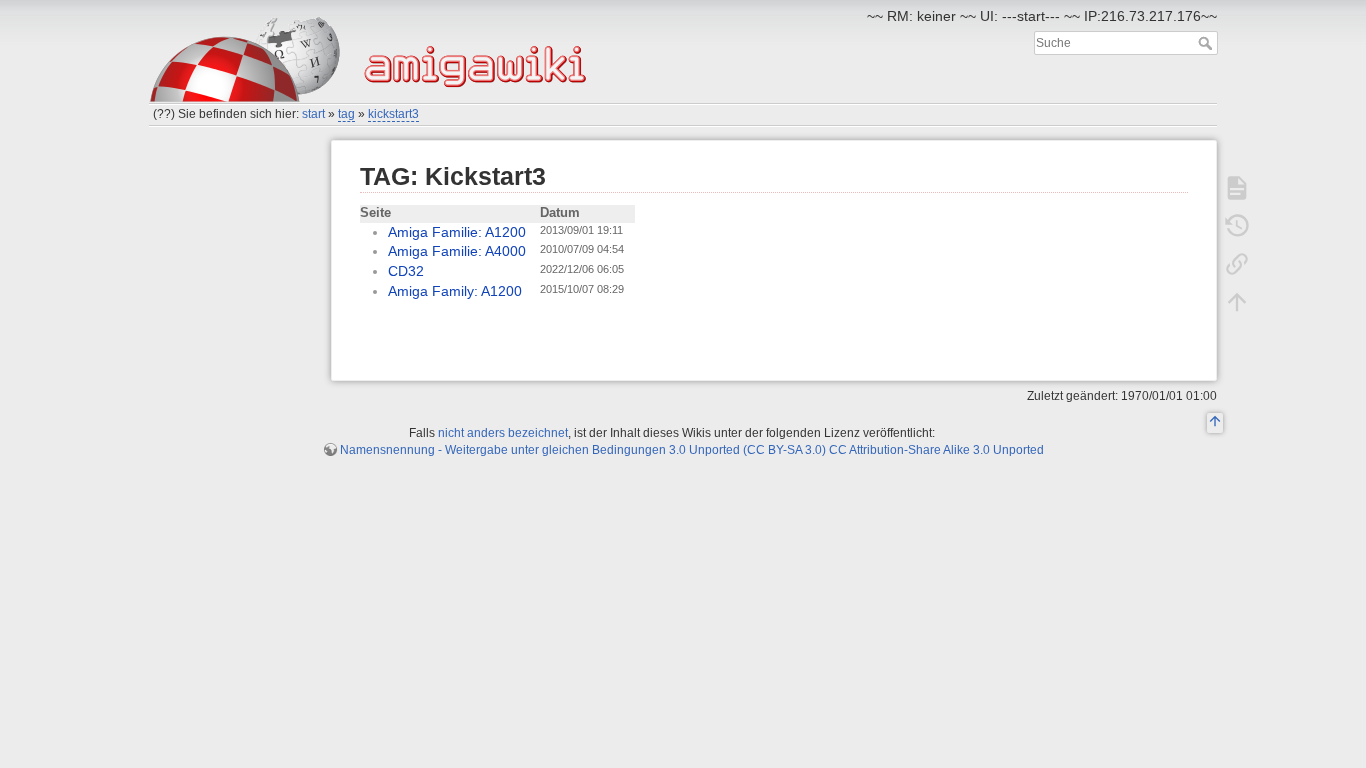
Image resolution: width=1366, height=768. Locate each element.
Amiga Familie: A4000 (457, 251)
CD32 (406, 271)
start (313, 114)
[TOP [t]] (1215, 424)
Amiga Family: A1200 (455, 291)
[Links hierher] (1237, 264)
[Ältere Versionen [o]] (1237, 226)
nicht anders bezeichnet (503, 433)
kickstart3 (393, 114)
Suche (1207, 43)
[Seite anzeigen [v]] (1237, 188)
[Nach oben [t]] (1237, 302)
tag (346, 114)
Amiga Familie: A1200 (457, 232)
